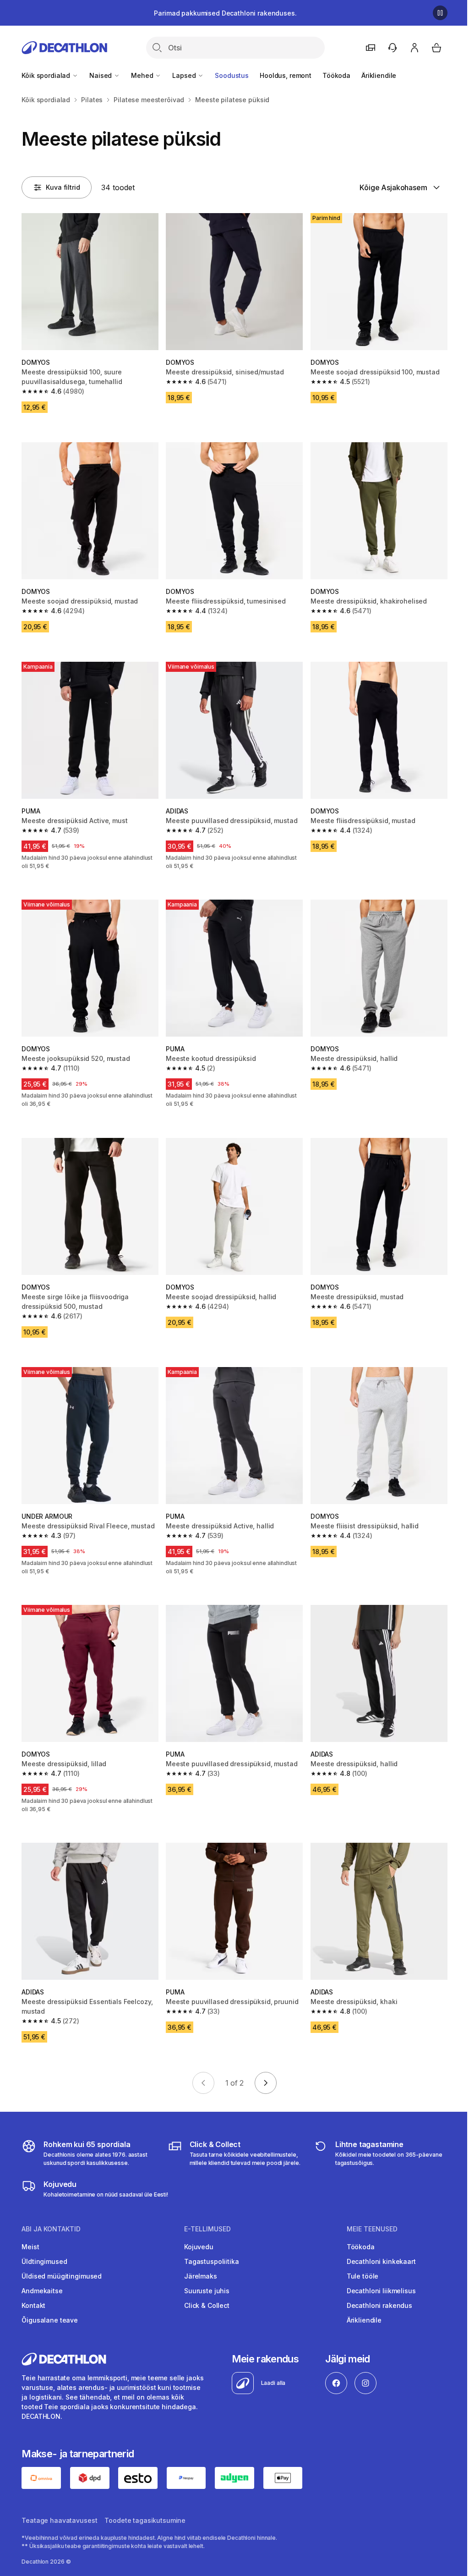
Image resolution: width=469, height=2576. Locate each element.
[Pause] (440, 13)
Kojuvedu (199, 2247)
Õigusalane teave (50, 2320)
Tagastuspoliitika (212, 2261)
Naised (101, 75)
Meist (30, 2247)
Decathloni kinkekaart (381, 2261)
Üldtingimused (44, 2261)
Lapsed (185, 75)
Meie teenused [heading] (372, 2229)
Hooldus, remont (286, 75)
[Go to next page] (266, 2083)
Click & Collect (207, 2305)
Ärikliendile (379, 75)
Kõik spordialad (47, 75)
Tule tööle (363, 2276)
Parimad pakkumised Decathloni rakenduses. (225, 13)
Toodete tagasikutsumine (145, 2520)
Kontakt (33, 2305)
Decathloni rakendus (379, 2305)
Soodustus (232, 75)
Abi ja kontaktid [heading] (51, 2229)
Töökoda (336, 75)
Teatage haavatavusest (59, 2520)
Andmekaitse (42, 2291)
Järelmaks (201, 2276)
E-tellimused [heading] (207, 2229)
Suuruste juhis (207, 2291)
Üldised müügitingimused (62, 2276)
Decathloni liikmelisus (381, 2291)
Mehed (143, 75)
